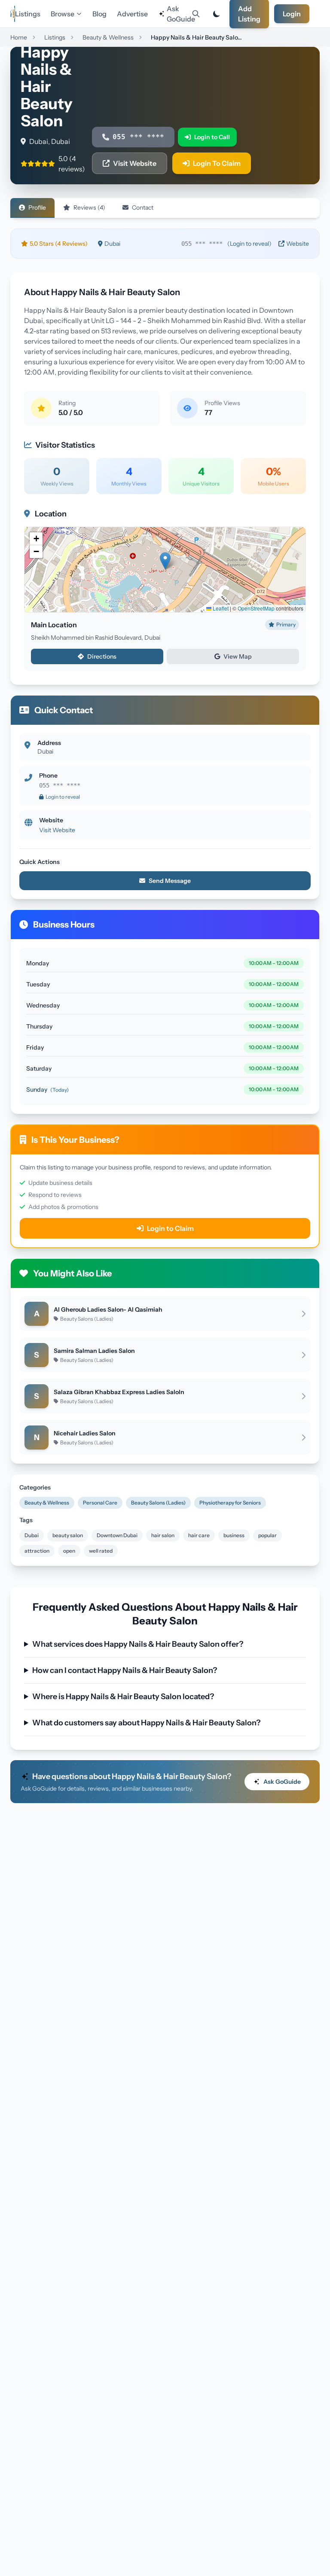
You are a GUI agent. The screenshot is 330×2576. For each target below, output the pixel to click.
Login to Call (212, 137)
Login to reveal (63, 797)
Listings (28, 14)
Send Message (170, 881)
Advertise (132, 14)
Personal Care (100, 1503)
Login (292, 14)
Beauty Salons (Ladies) (158, 1503)
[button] (165, 561)
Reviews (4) (89, 208)
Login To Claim (217, 163)
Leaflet (220, 608)
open (69, 1551)
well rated (101, 1551)
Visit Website (135, 163)
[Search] (196, 14)
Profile (37, 208)
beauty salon (68, 1535)
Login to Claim (170, 1228)
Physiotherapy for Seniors (230, 1503)
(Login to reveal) (249, 244)
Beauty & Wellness (47, 1503)
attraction (37, 1551)
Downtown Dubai (117, 1535)
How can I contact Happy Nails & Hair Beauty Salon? (125, 1670)
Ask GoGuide (177, 14)
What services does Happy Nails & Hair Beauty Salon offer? (138, 1644)
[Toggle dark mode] (217, 14)
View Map (238, 656)
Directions (102, 656)
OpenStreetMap (256, 608)
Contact (143, 208)
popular (267, 1535)
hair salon (163, 1535)
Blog (99, 14)
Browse (63, 14)
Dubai (32, 1535)
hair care (199, 1535)
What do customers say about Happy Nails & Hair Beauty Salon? (146, 1723)
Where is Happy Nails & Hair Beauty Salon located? (123, 1697)
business (234, 1535)
